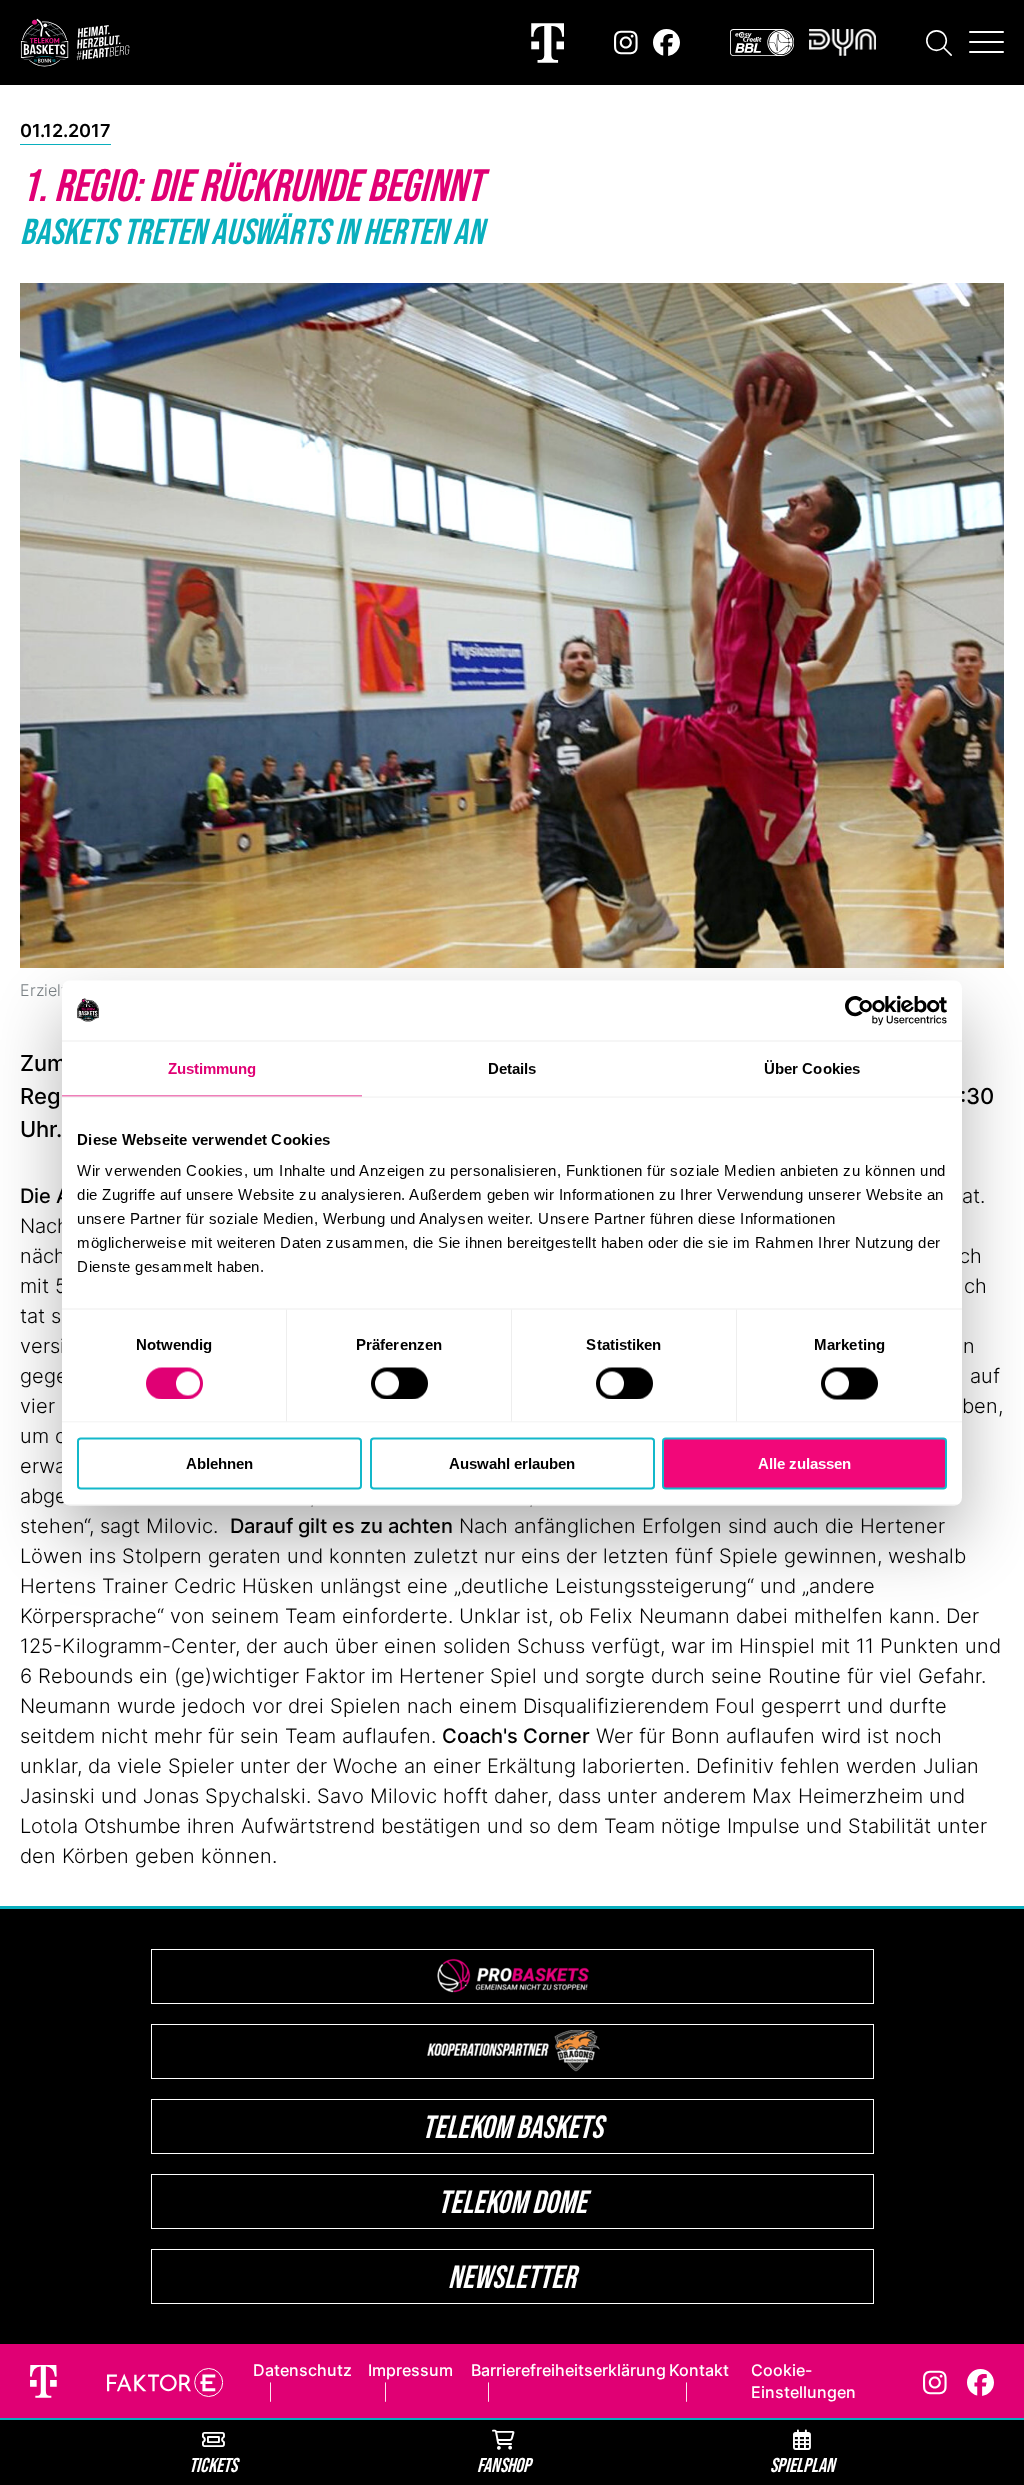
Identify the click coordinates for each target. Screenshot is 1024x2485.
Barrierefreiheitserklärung (568, 2370)
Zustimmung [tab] (212, 1067)
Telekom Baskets (512, 2126)
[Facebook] (666, 42)
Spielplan (802, 2464)
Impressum (410, 2370)
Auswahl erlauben (512, 1463)
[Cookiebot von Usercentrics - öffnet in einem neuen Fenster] (859, 1010)
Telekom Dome (512, 2201)
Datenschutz (302, 2370)
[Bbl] (762, 42)
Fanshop (504, 2464)
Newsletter (512, 2276)
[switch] (399, 1383)
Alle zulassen (804, 1463)
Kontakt (699, 2370)
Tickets (213, 2464)
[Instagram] (626, 42)
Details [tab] (512, 1067)
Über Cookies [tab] (812, 1067)
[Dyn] (842, 42)
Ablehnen (219, 1463)
